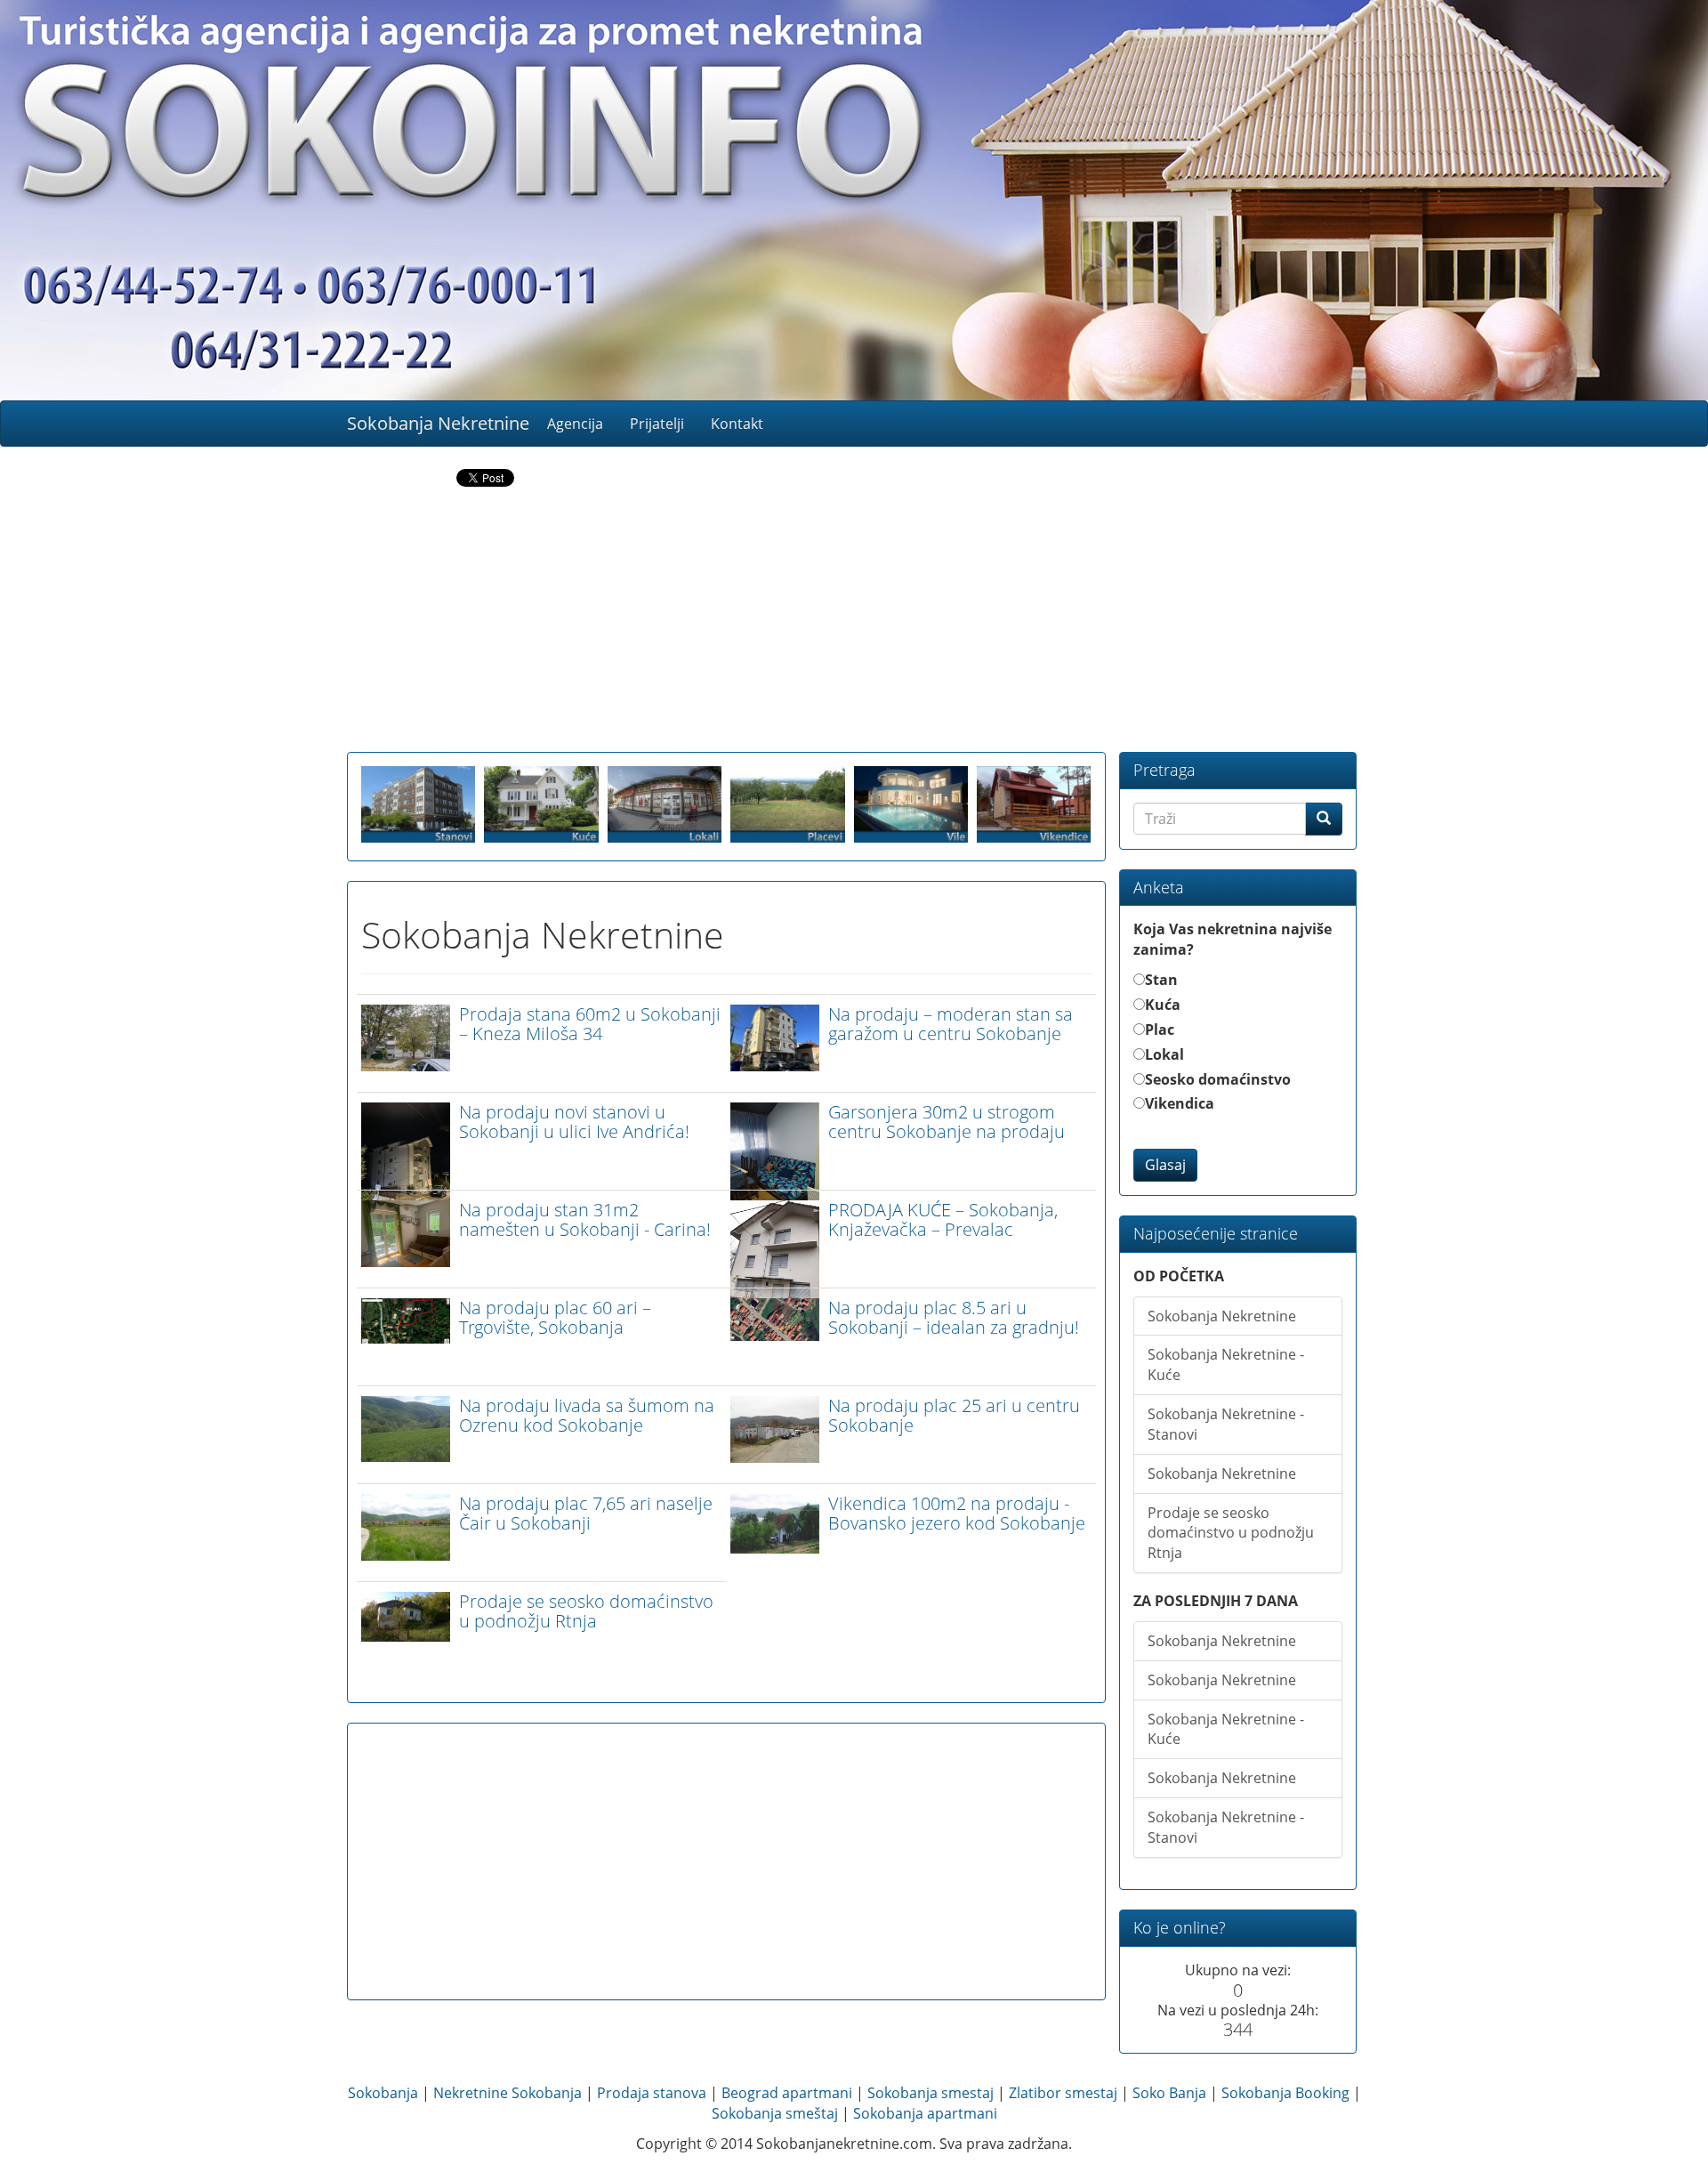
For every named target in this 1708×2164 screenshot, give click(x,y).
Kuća (1163, 1005)
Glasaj (1165, 1165)
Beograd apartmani (787, 2093)
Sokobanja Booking (1285, 2093)
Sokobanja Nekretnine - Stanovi (1226, 1424)
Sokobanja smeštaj (775, 2113)
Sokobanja (383, 2093)
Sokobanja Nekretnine (438, 423)
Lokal (1164, 1054)
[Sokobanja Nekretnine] (854, 200)
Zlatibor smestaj (1063, 2093)
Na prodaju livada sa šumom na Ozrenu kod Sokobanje (587, 1415)
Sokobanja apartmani (925, 2113)
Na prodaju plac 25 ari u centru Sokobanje (954, 1415)
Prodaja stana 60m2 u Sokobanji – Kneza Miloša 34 (590, 1024)
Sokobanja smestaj (931, 2093)
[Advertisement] (854, 623)
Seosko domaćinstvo (1218, 1079)
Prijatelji (657, 424)
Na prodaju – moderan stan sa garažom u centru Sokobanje (951, 1024)
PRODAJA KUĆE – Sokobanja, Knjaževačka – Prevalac (943, 1219)
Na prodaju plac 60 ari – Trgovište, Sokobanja (555, 1317)
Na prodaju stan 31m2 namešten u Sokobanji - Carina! (585, 1219)
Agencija (575, 424)
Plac (1160, 1030)
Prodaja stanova (652, 2093)
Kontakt (737, 424)
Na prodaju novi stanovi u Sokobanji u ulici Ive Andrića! (574, 1122)
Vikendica (1180, 1103)
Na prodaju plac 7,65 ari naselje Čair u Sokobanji (586, 1513)
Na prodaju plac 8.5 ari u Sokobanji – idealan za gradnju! (954, 1317)
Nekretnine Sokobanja (508, 2093)
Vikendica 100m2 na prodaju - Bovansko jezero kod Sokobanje (957, 1513)
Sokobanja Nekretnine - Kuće (1226, 1365)
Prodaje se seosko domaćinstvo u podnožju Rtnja (586, 1611)
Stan (1161, 980)
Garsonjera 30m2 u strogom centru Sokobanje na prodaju (947, 1122)
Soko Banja (1169, 2093)
